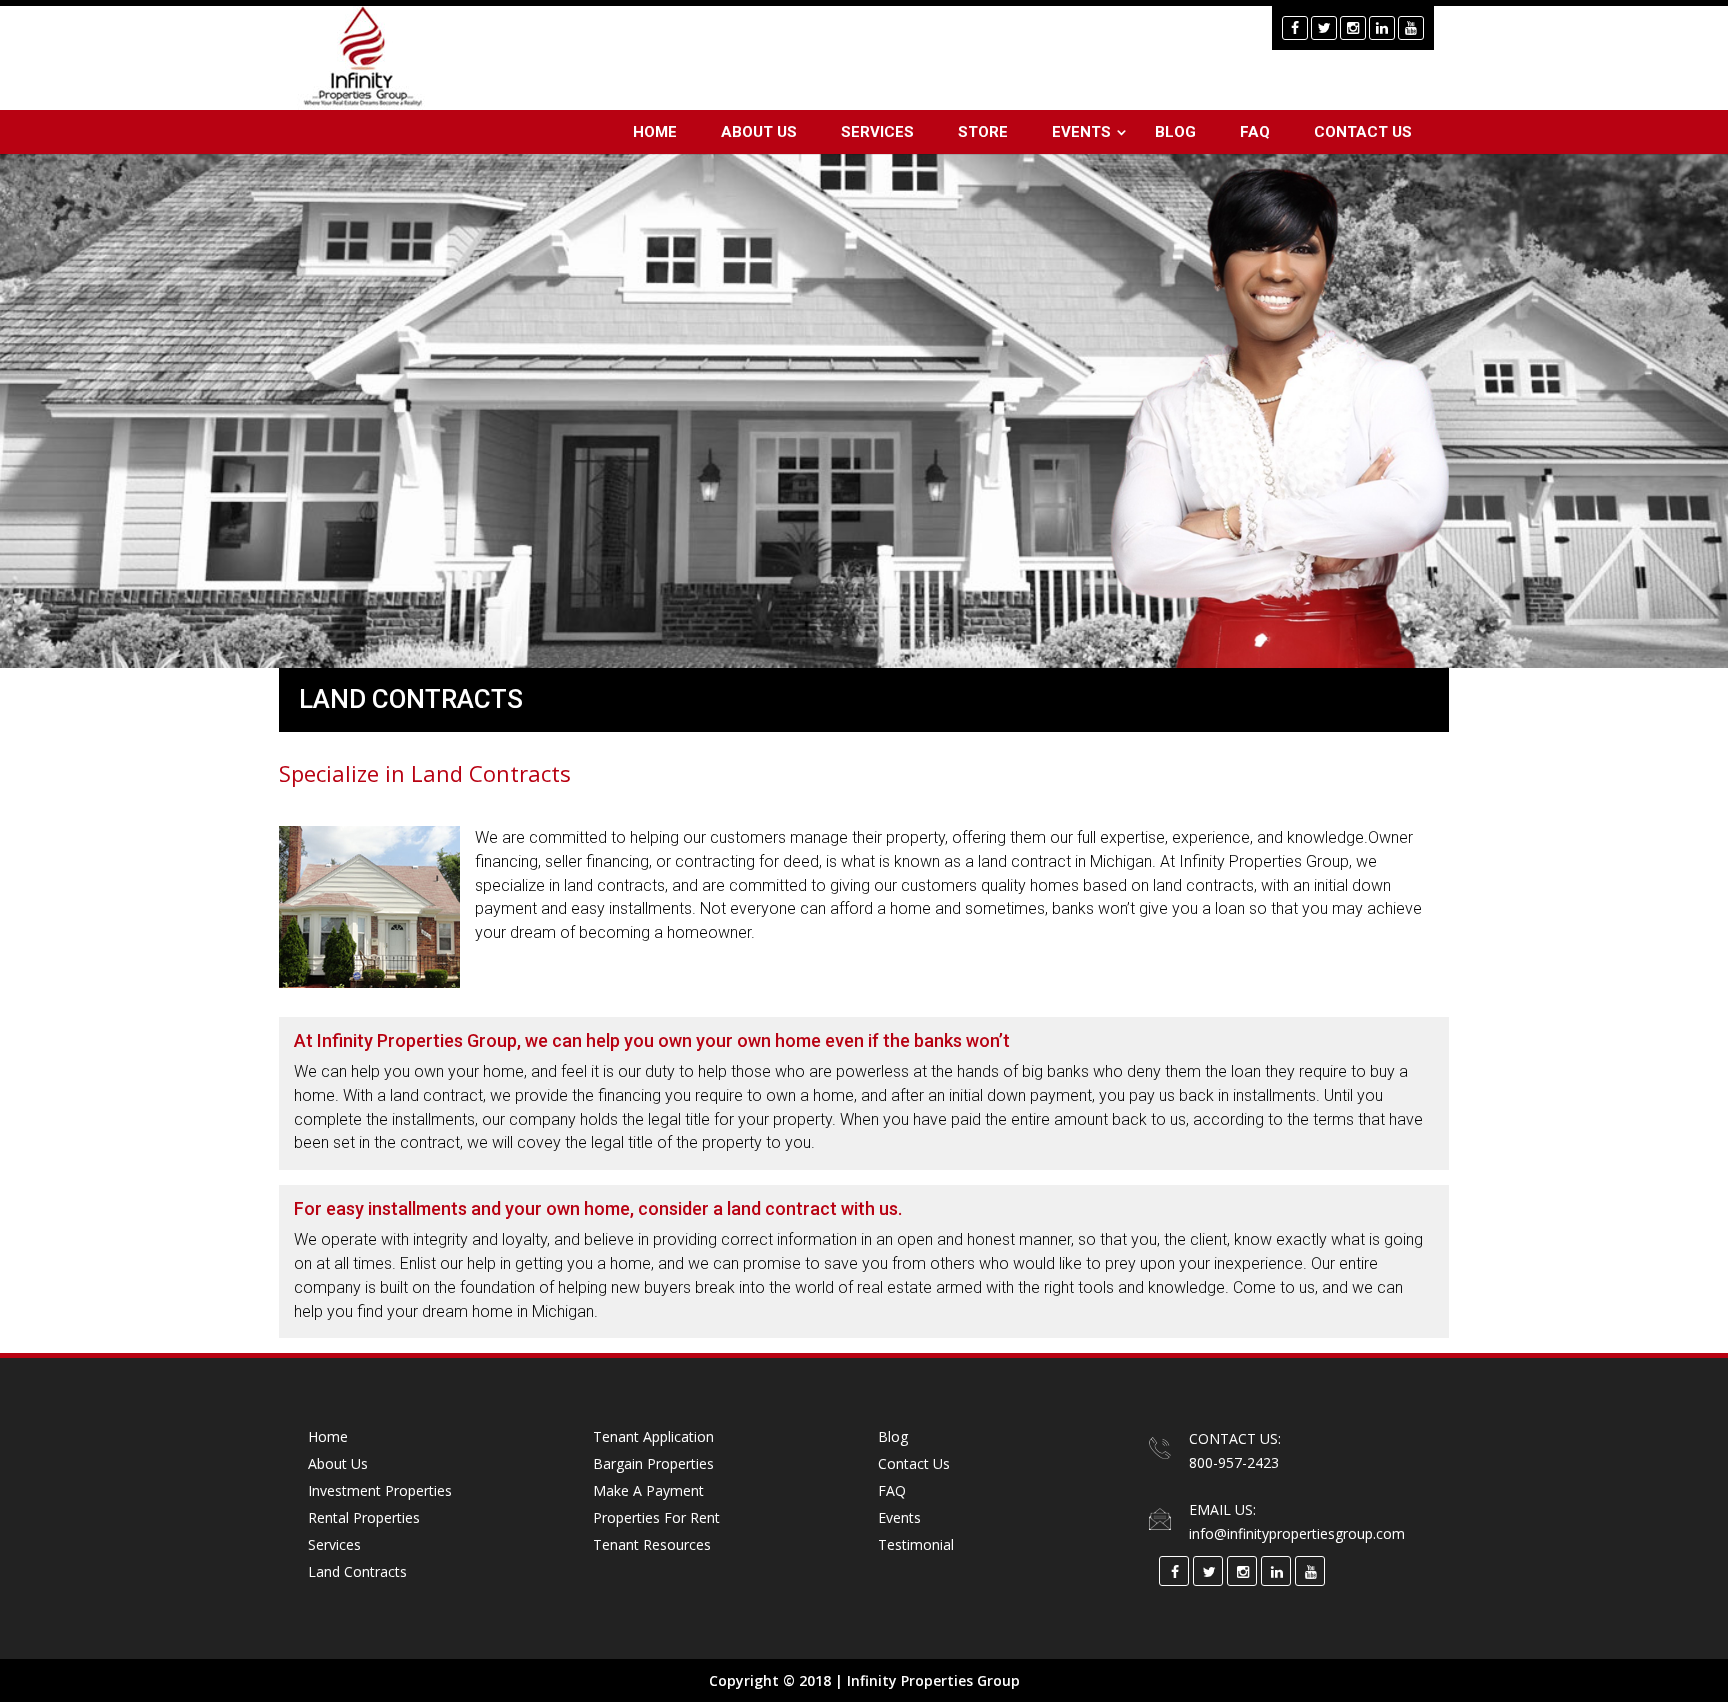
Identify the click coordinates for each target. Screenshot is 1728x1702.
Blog (1175, 132)
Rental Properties (364, 1517)
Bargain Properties (653, 1463)
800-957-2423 (1234, 1462)
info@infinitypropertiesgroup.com (1297, 1533)
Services (877, 132)
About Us (759, 132)
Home (655, 132)
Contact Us (1363, 132)
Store (983, 132)
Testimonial (916, 1544)
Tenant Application (653, 1436)
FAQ (1255, 132)
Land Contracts (357, 1571)
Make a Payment (648, 1490)
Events (1081, 132)
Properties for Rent (656, 1517)
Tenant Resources (652, 1544)
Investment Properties (380, 1490)
